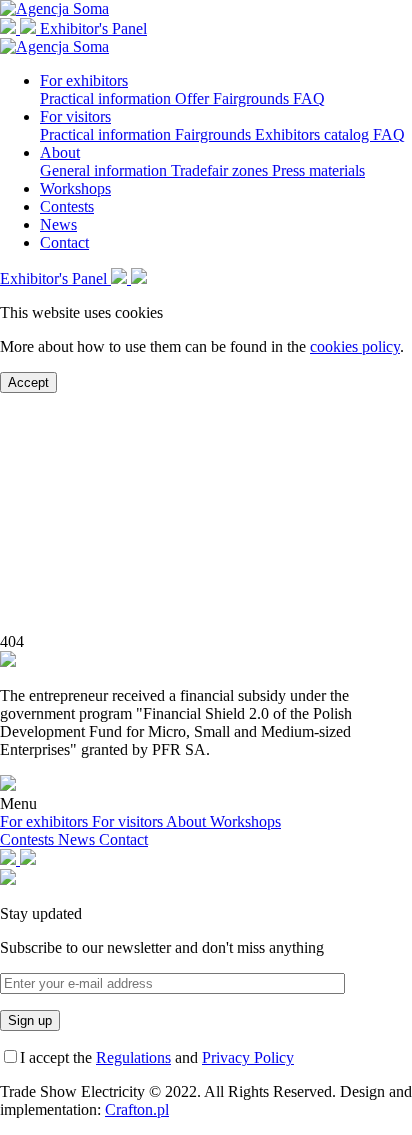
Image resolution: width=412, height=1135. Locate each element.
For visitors (75, 116)
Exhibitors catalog (314, 134)
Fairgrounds (253, 98)
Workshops (75, 188)
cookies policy (355, 346)
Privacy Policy (248, 1057)
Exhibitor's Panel (93, 28)
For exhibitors (84, 80)
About (60, 152)
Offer (194, 98)
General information (105, 170)
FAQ (309, 98)
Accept (28, 382)
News (58, 224)
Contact (64, 242)
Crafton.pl (137, 1109)
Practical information (107, 98)
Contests (67, 206)
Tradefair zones (221, 170)
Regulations (133, 1057)
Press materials (318, 170)
